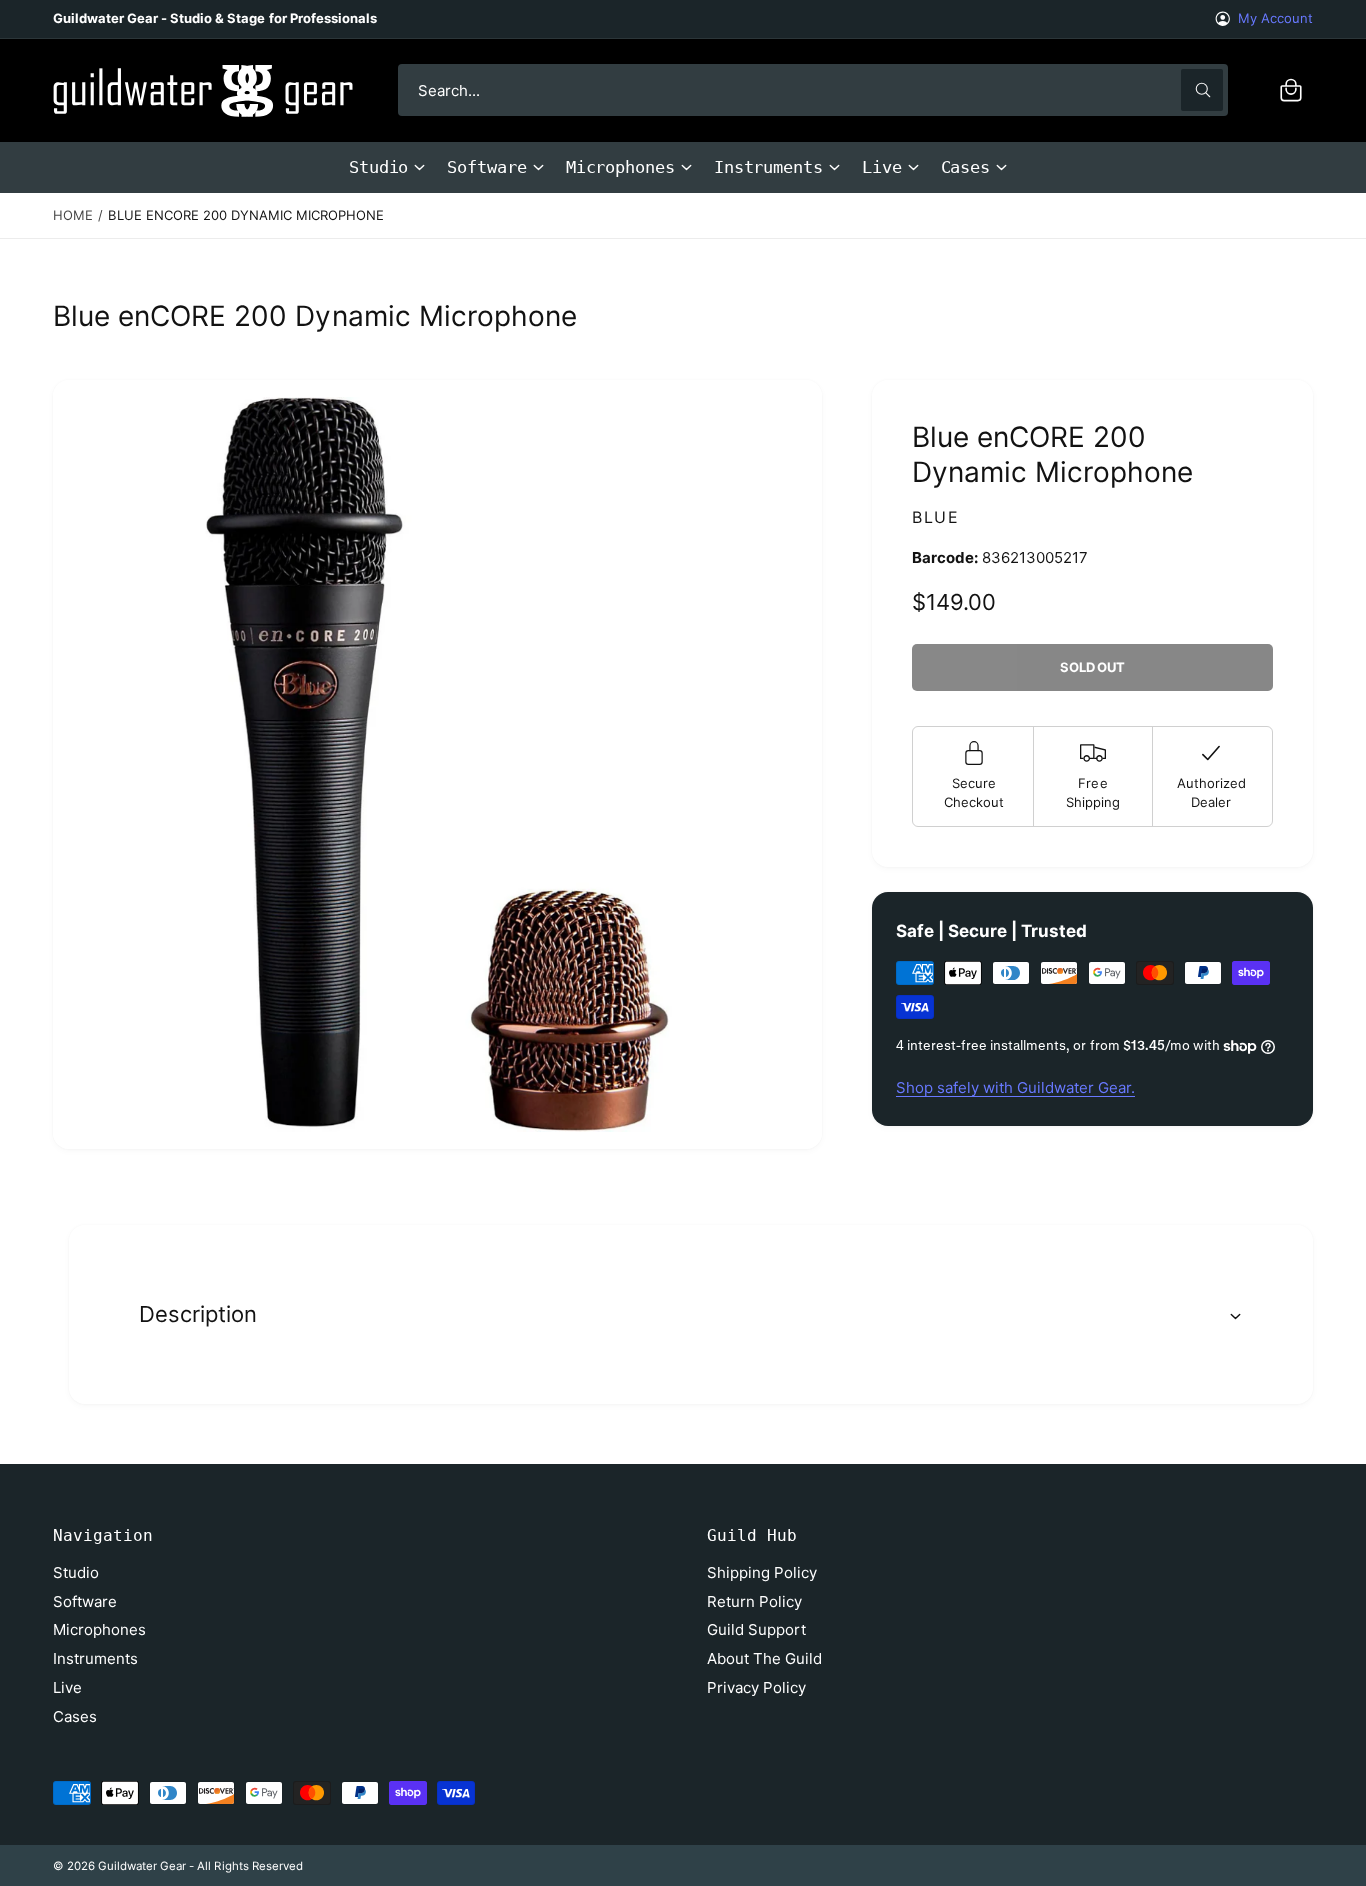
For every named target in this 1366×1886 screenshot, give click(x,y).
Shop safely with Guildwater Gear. (1015, 1087)
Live (882, 167)
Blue (935, 517)
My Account (1275, 18)
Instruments (768, 167)
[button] (1291, 90)
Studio (379, 167)
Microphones (620, 167)
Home (73, 215)
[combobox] (813, 90)
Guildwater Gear (142, 1866)
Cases (966, 167)
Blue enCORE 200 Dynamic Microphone (246, 215)
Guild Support (756, 1629)
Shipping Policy (762, 1572)
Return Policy (754, 1601)
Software (486, 167)
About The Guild (764, 1658)
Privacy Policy (756, 1687)
